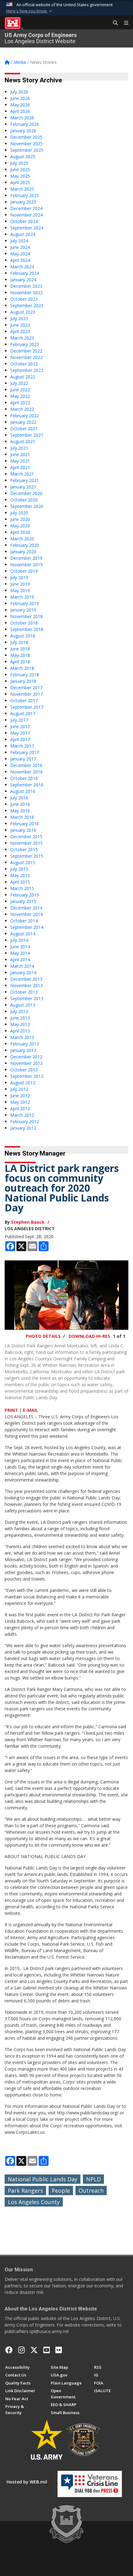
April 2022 (20, 403)
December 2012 (26, 1057)
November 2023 (26, 293)
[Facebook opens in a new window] (9, 2350)
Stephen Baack (28, 1222)
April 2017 (20, 739)
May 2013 (20, 1024)
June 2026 (20, 98)
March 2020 (22, 539)
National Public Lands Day (43, 2179)
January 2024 (23, 280)
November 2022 (26, 357)
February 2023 (25, 344)
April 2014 (20, 960)
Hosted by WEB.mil (27, 2482)
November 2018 (26, 616)
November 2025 (26, 144)
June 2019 (20, 584)
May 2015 (20, 875)
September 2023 (27, 305)
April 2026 (20, 111)
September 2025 (27, 150)
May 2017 (20, 733)
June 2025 (20, 169)
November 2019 (26, 565)
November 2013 (26, 985)
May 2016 (20, 811)
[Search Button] (113, 23)
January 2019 (23, 610)
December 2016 (26, 765)
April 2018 (20, 662)
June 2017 (20, 726)
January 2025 (23, 202)
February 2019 (25, 603)
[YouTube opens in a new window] (47, 2350)
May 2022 (20, 396)
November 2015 (26, 843)
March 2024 (22, 267)
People (61, 2191)
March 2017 (22, 746)
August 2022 (23, 377)
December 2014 (26, 908)
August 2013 (23, 1005)
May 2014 (20, 953)
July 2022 (19, 383)
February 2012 (25, 1121)
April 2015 (20, 882)
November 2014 (26, 914)
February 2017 (25, 752)
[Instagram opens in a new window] (21, 2350)
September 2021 (27, 435)
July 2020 (19, 513)
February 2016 (25, 824)
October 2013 (24, 992)
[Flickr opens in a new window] (59, 2350)
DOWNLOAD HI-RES (89, 1336)
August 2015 (23, 862)
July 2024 (19, 241)
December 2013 (26, 979)
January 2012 (23, 1128)
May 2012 (20, 1102)
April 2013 (20, 1031)
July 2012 (19, 1089)
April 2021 (20, 467)
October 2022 (24, 364)
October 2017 (24, 701)
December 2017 (26, 688)
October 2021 (24, 429)
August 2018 (23, 636)
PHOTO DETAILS (43, 1336)
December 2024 (26, 208)
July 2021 (19, 448)
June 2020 (20, 519)
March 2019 (22, 597)
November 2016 (26, 772)
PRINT (11, 1410)
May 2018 (20, 655)
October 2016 (24, 778)
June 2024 (20, 247)
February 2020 (25, 545)
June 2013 (20, 1018)
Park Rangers (25, 2191)
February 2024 (25, 273)
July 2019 (19, 577)
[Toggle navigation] (124, 23)
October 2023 (24, 299)
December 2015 (26, 837)
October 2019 (24, 571)
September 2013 (27, 998)
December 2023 (26, 286)
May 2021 (20, 461)
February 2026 (25, 124)
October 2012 (24, 1070)
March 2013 (22, 1037)
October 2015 (24, 849)
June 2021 (20, 454)
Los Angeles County (34, 2202)
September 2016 (27, 785)
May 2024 (20, 254)
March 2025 (22, 189)
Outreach (91, 2191)
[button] (30, 11)
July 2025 (19, 163)
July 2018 (19, 642)
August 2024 (23, 234)
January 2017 (23, 759)
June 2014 (20, 947)
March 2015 (22, 888)
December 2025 (26, 137)
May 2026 (20, 105)
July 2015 (19, 869)
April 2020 (20, 532)
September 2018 (27, 629)
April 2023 (20, 331)
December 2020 (26, 493)
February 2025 (25, 195)
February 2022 (25, 416)
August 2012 (23, 1083)
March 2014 (22, 966)
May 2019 (20, 590)
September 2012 (27, 1076)
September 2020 (27, 506)
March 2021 (22, 474)
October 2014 (24, 921)
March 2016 (22, 817)
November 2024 (26, 215)
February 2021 (25, 480)
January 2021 (23, 487)
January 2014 (23, 973)
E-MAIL (30, 1410)
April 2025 (20, 182)
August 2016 (23, 791)
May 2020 (20, 526)
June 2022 (20, 390)
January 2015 (23, 901)
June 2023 (20, 325)
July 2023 (19, 318)
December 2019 (26, 558)
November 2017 (26, 694)
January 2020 (23, 552)
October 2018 (24, 623)
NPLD (93, 2179)
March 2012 (22, 1115)
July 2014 (19, 940)
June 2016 (20, 804)
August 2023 (23, 312)
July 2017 (19, 720)
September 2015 (27, 856)
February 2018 (25, 675)
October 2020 (24, 500)
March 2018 (22, 668)
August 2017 (23, 713)
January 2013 (23, 1050)
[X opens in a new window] (34, 2350)
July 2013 (19, 1011)
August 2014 (23, 934)
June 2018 (20, 649)
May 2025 (20, 176)
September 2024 (27, 228)
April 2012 (20, 1109)
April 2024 (20, 260)
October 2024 (24, 221)
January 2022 (23, 422)
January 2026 (23, 131)
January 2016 (23, 830)
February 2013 (25, 1044)
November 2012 (26, 1063)
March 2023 (22, 338)
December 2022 (26, 351)
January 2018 (23, 681)
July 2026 (19, 92)
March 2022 (22, 409)
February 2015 (25, 895)
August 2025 (23, 157)
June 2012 (20, 1096)
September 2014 (27, 927)
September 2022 (27, 370)
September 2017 (27, 707)
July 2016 (19, 798)
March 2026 (22, 118)
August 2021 (23, 441)
